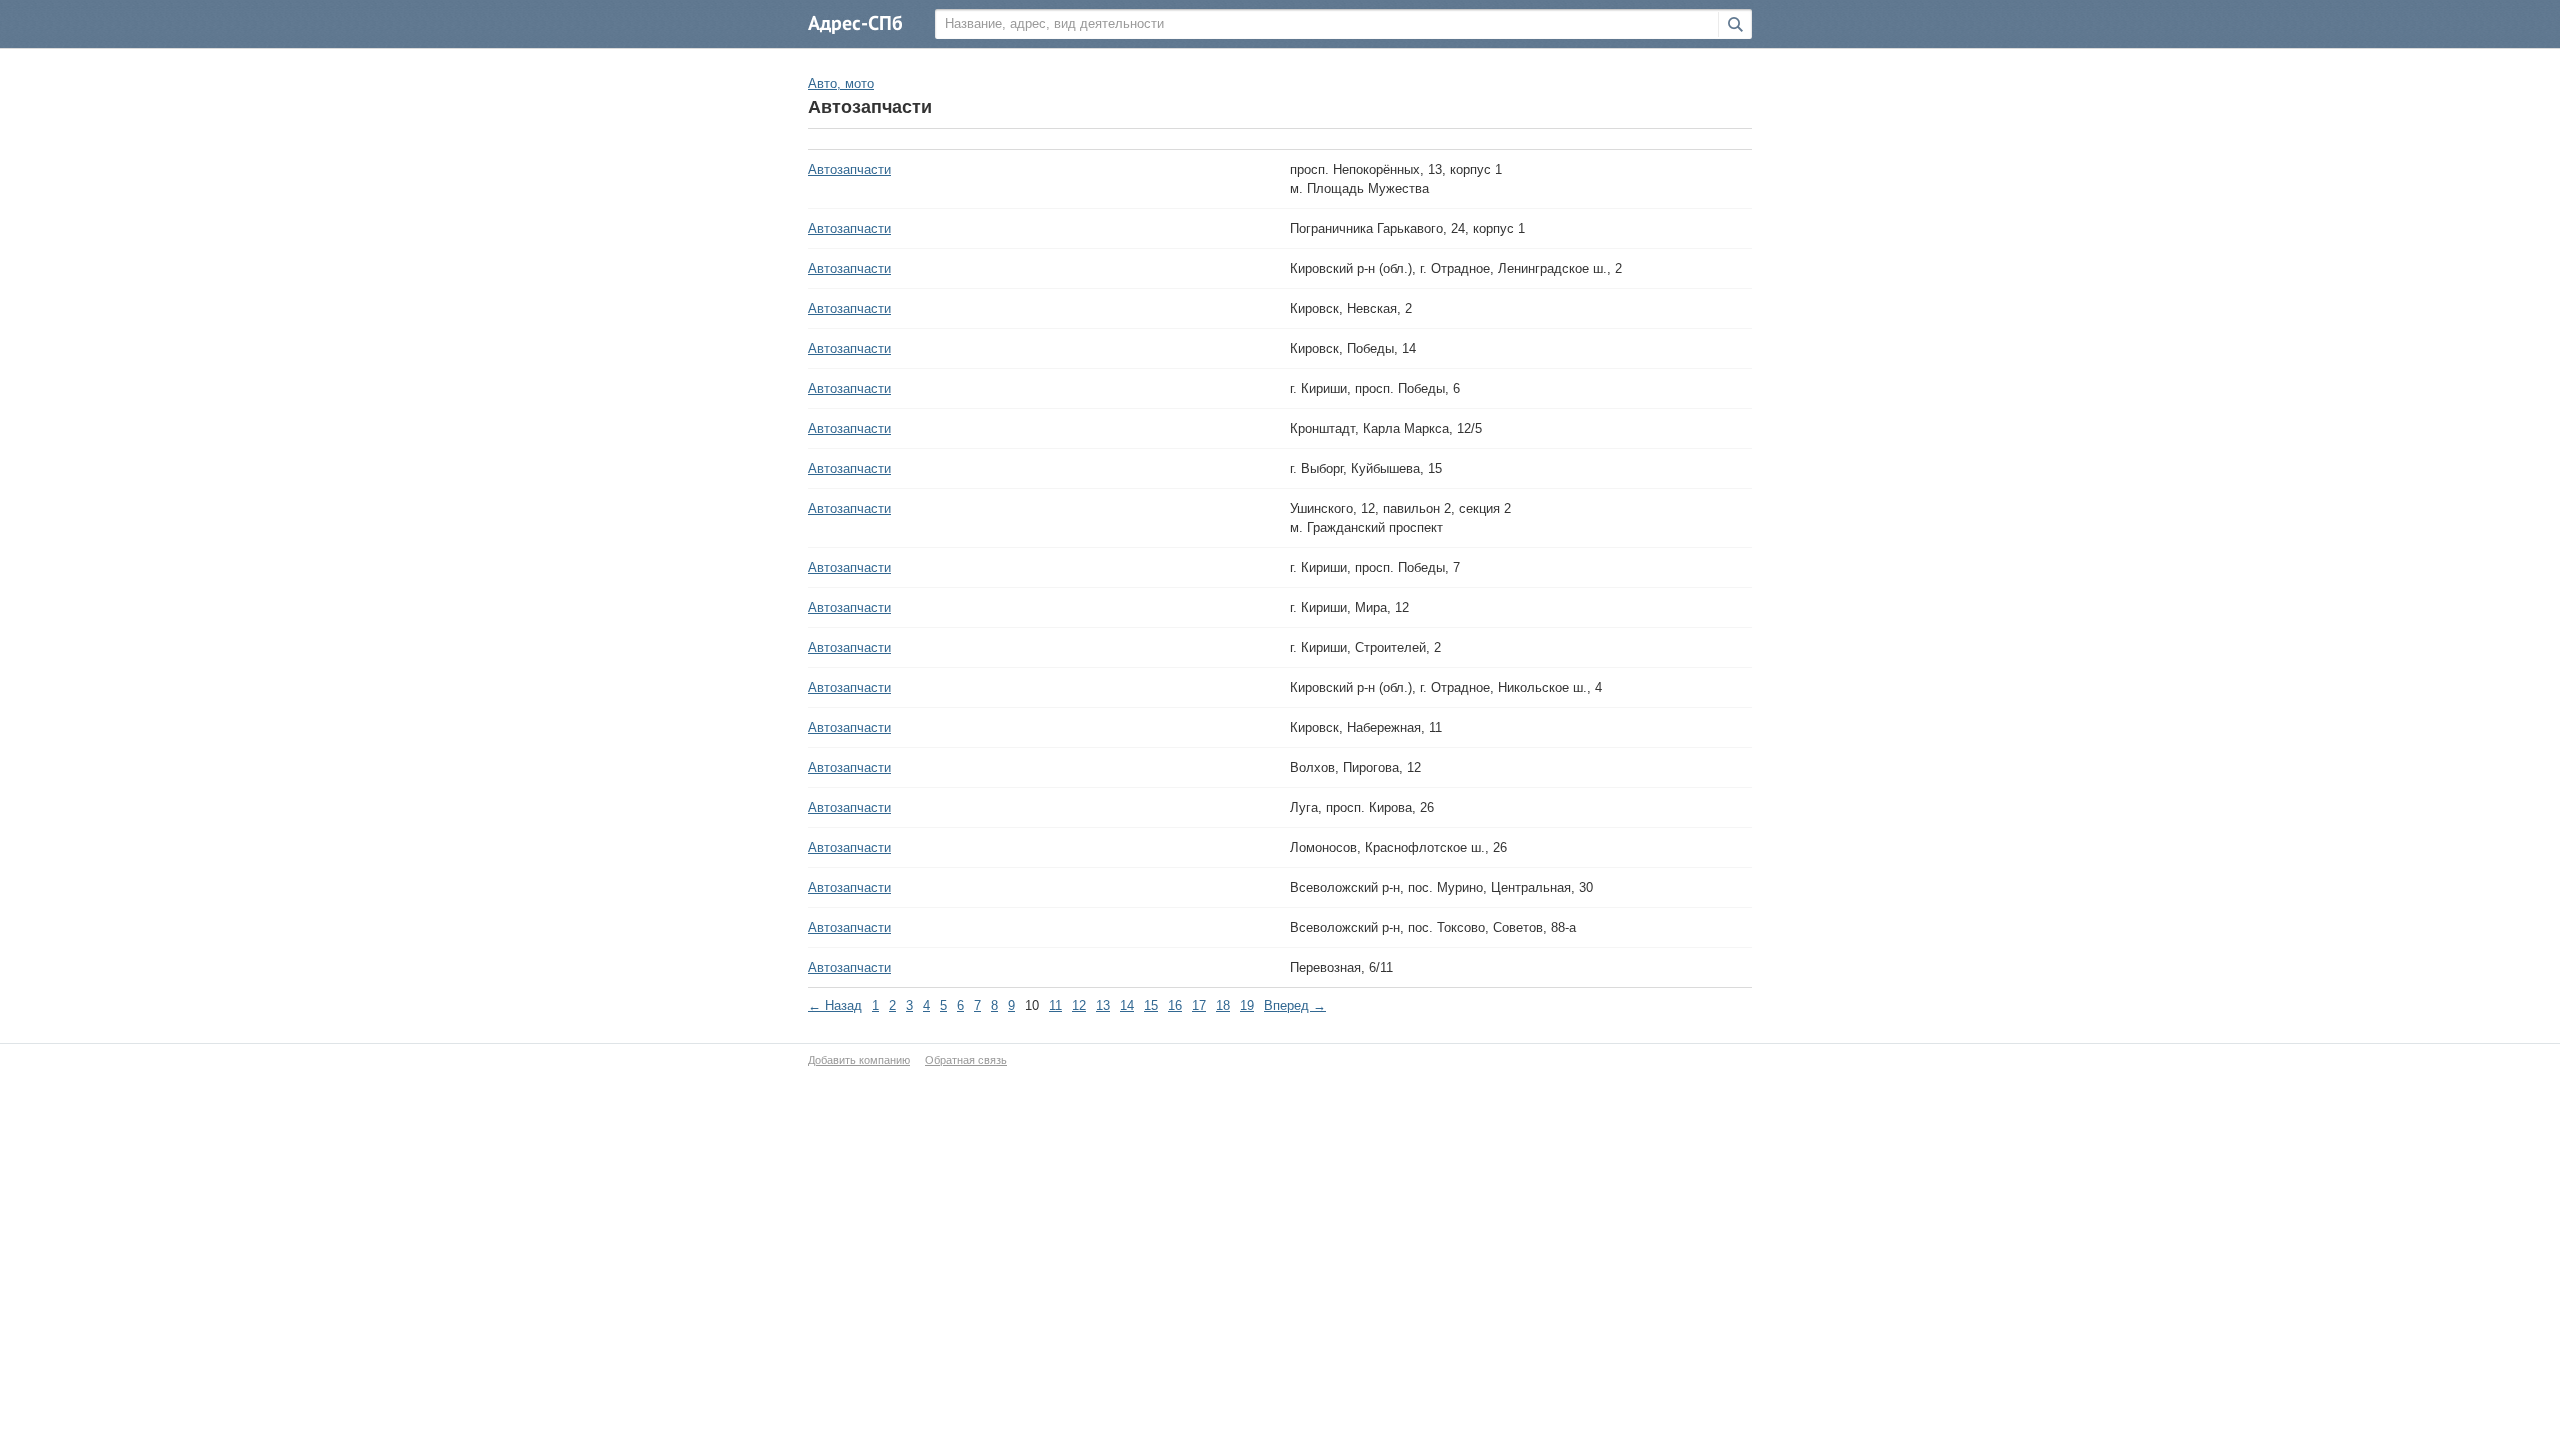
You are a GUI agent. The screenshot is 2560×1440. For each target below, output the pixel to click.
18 (1223, 1005)
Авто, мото (841, 83)
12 (1079, 1005)
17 (1199, 1005)
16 (1175, 1005)
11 (1055, 1005)
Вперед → (1295, 1005)
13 (1103, 1005)
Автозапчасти (849, 169)
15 (1151, 1005)
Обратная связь (966, 1060)
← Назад (835, 1005)
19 (1247, 1005)
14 (1127, 1005)
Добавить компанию (859, 1060)
